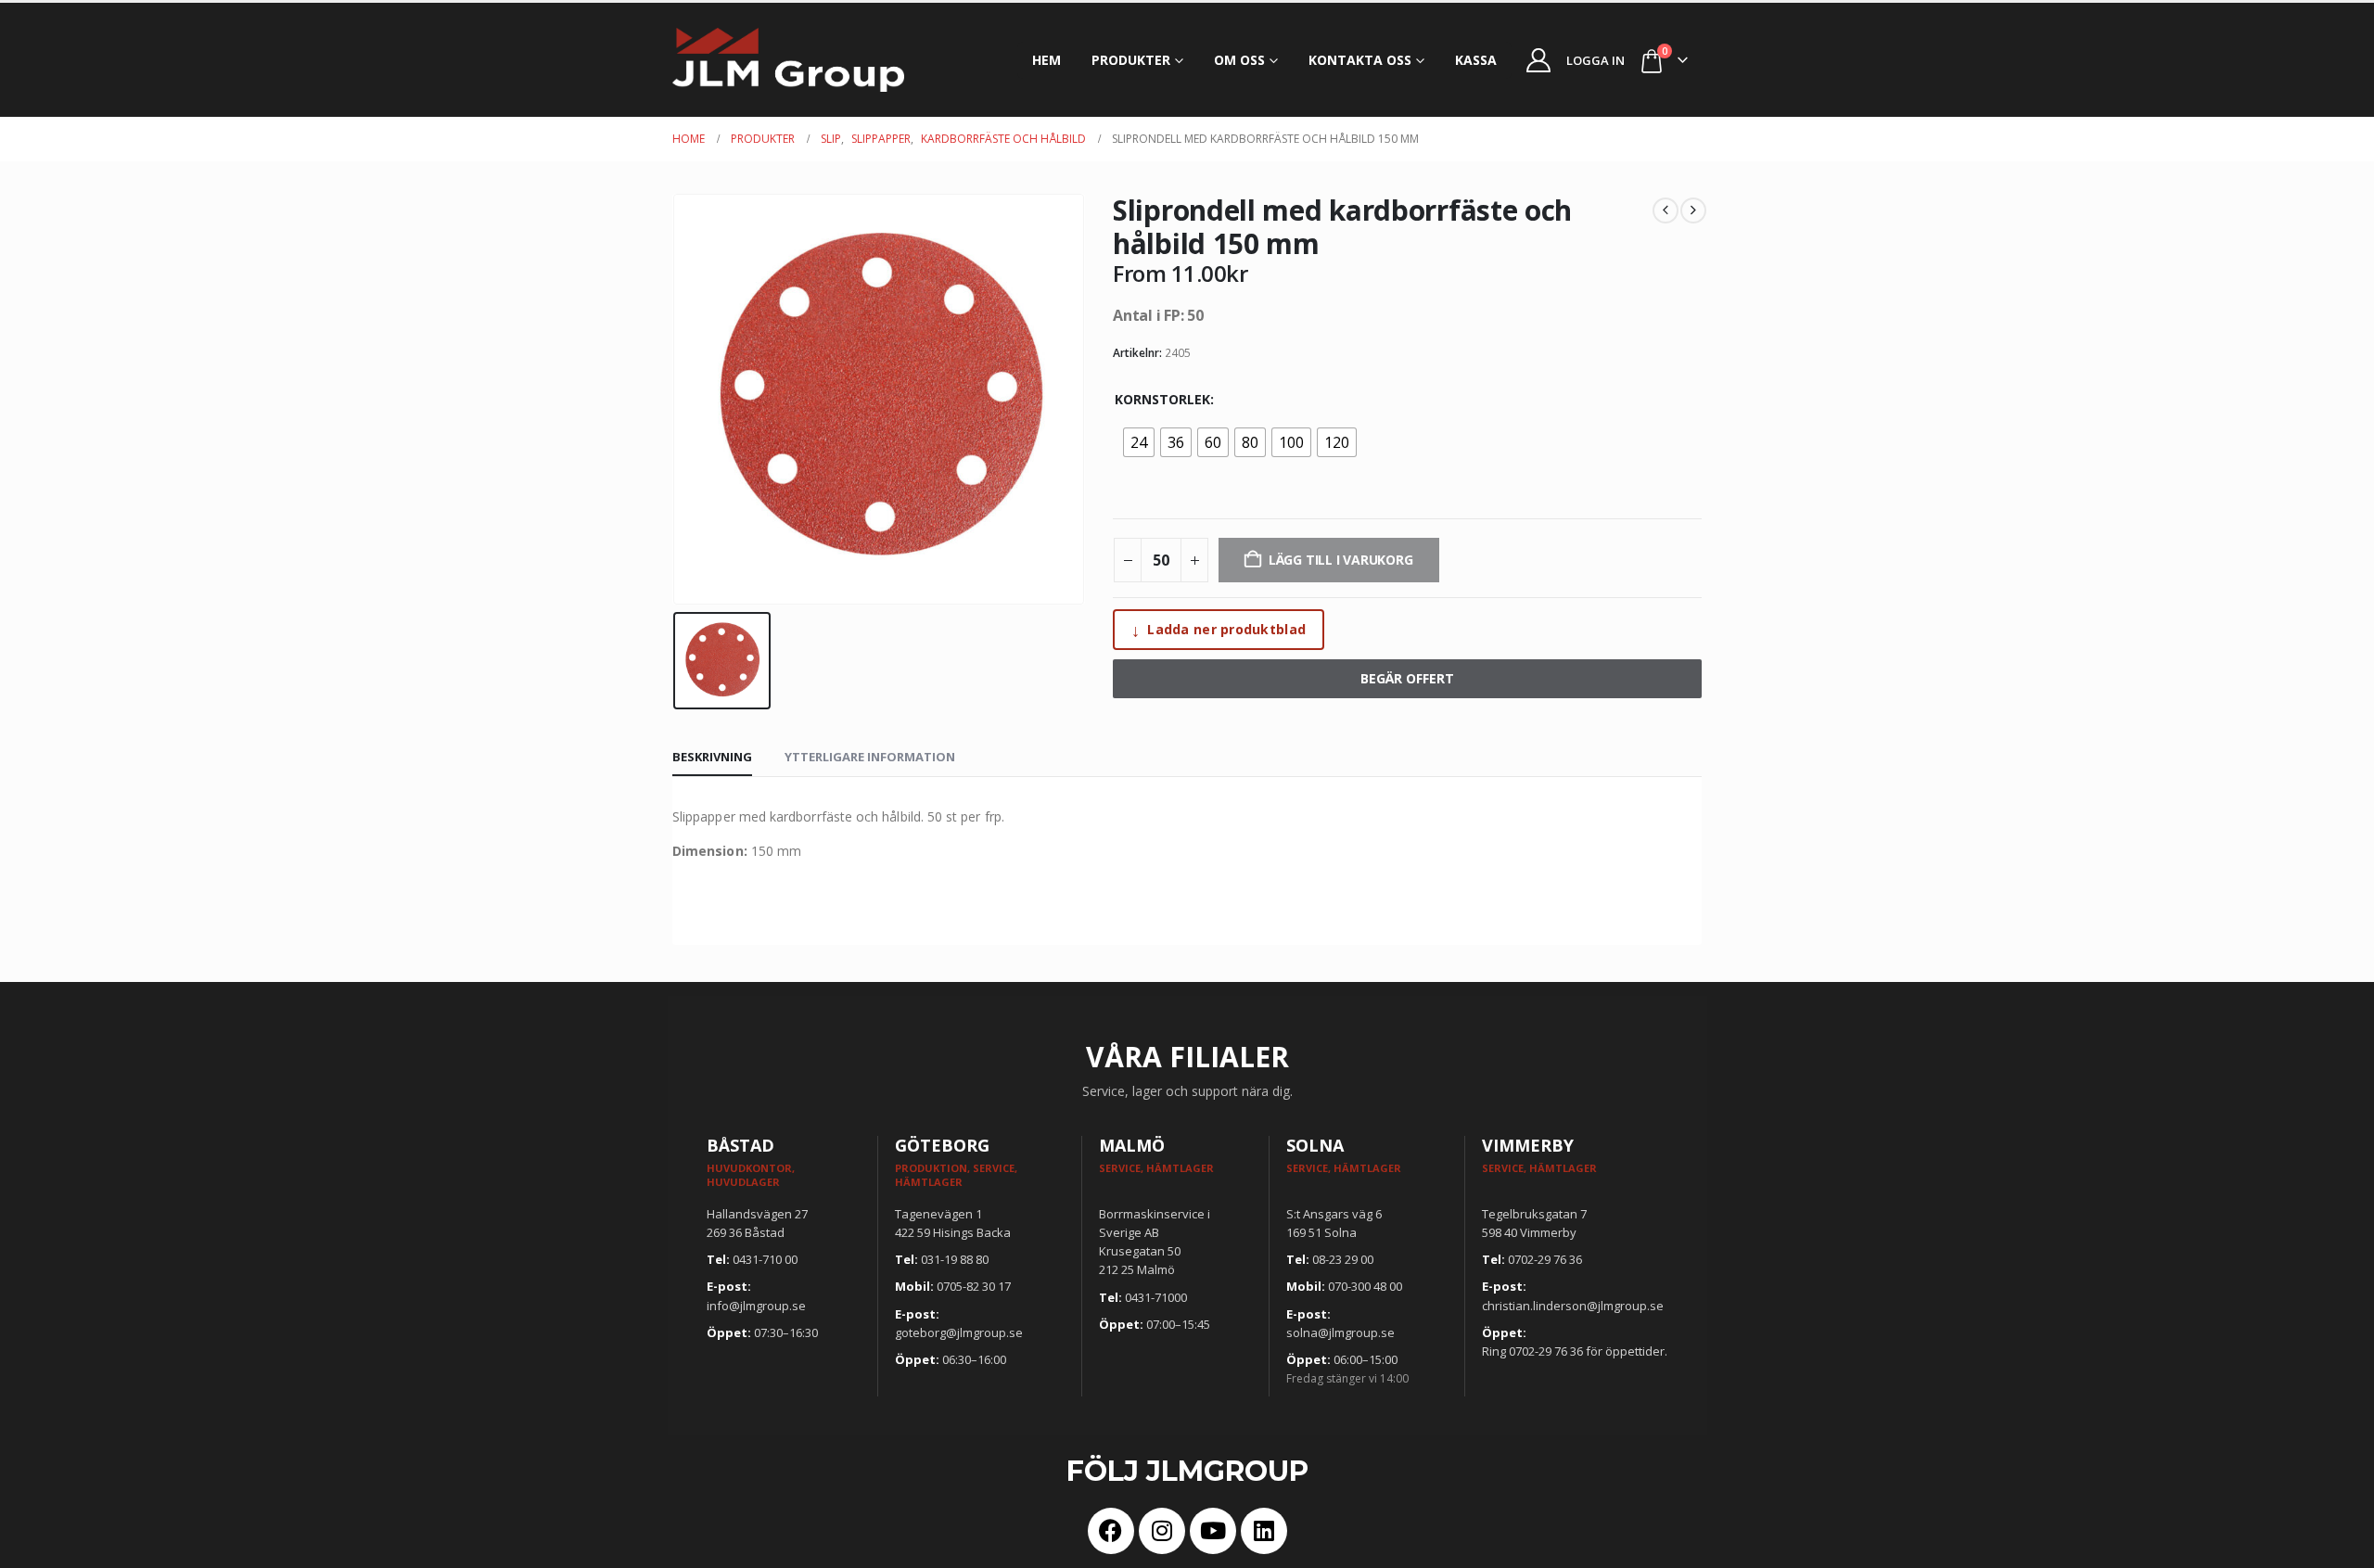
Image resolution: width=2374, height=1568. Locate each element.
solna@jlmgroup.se (1340, 1332)
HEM (1047, 60)
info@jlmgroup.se (756, 1306)
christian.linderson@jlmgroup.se (1573, 1306)
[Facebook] (1111, 1531)
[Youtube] (1213, 1531)
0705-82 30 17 (974, 1286)
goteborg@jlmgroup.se (959, 1332)
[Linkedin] (1264, 1531)
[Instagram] (1162, 1531)
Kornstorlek (1162, 399)
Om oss (1239, 60)
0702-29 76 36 (1545, 1259)
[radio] (1139, 442)
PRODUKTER (1131, 60)
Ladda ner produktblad (1219, 630)
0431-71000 (1156, 1297)
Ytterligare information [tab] (870, 757)
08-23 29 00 (1343, 1259)
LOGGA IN (1595, 60)
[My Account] (1539, 60)
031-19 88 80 (955, 1259)
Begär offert (1407, 678)
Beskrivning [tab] (712, 757)
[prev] (1666, 210)
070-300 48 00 (1365, 1286)
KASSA (1476, 60)
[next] (1693, 210)
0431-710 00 (765, 1259)
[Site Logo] (788, 60)
